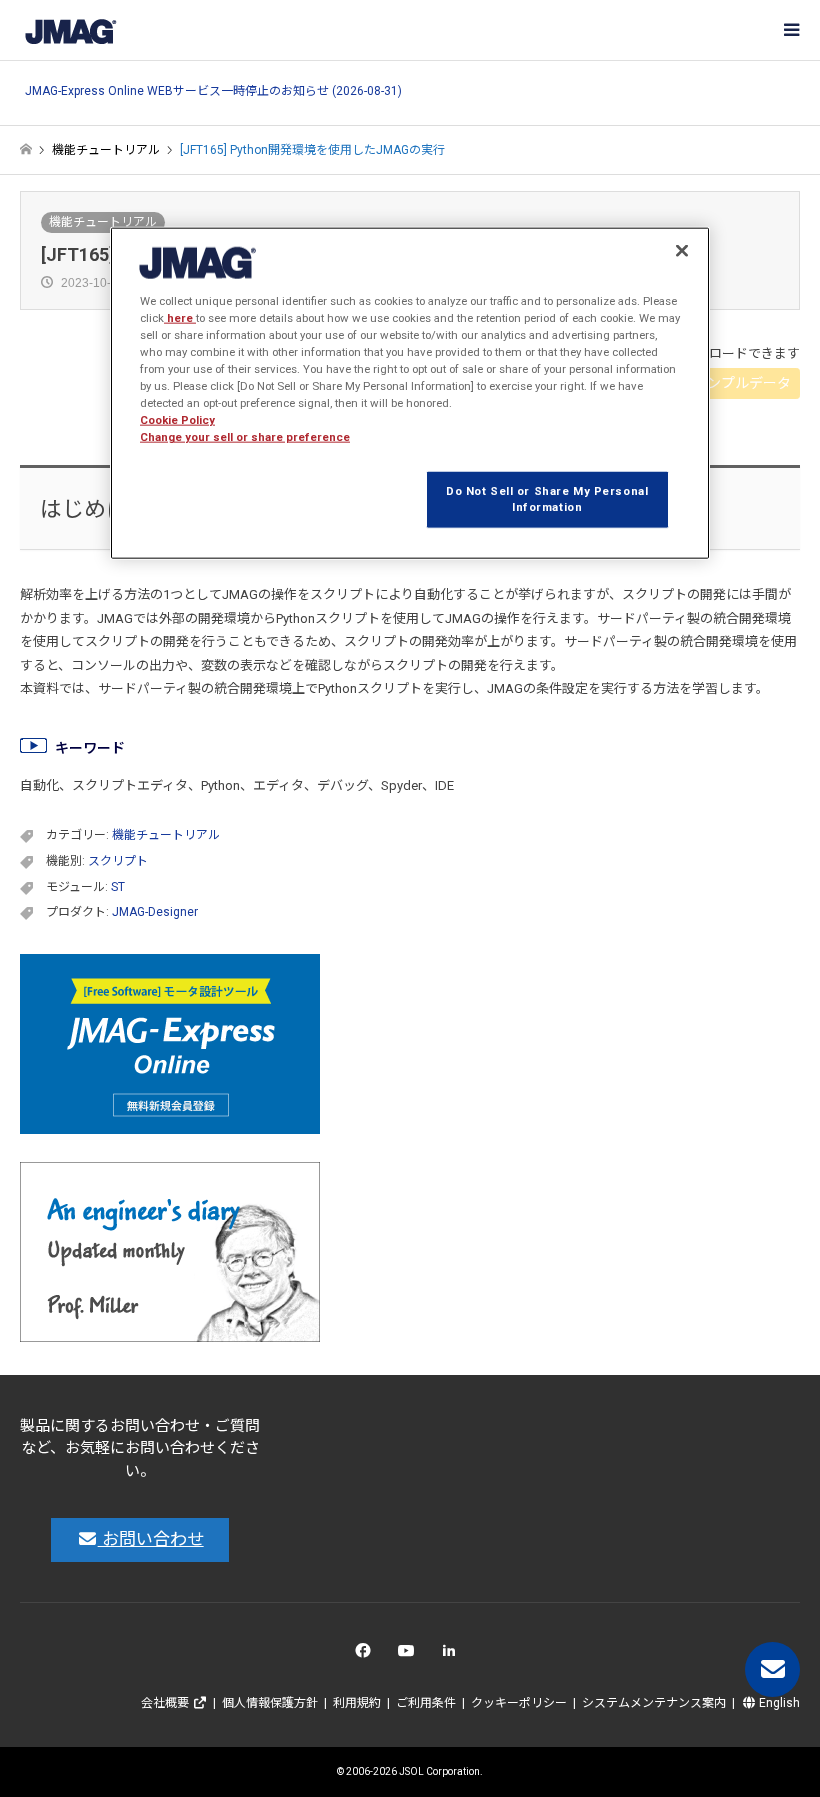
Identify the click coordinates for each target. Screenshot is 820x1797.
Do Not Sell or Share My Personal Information (547, 499)
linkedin (454, 1655)
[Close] (682, 250)
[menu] (790, 30)
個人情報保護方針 (270, 1703)
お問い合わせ (151, 1539)
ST (118, 887)
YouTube (410, 1655)
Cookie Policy (177, 420)
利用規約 (357, 1703)
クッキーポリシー (519, 1703)
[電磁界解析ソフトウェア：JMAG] (70, 30)
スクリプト (118, 861)
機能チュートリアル (103, 222)
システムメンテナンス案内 (654, 1703)
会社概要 (166, 1703)
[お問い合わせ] (772, 1669)
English (778, 1703)
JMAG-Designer (155, 912)
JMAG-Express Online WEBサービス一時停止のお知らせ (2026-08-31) (213, 91)
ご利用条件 (426, 1703)
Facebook (366, 1655)
